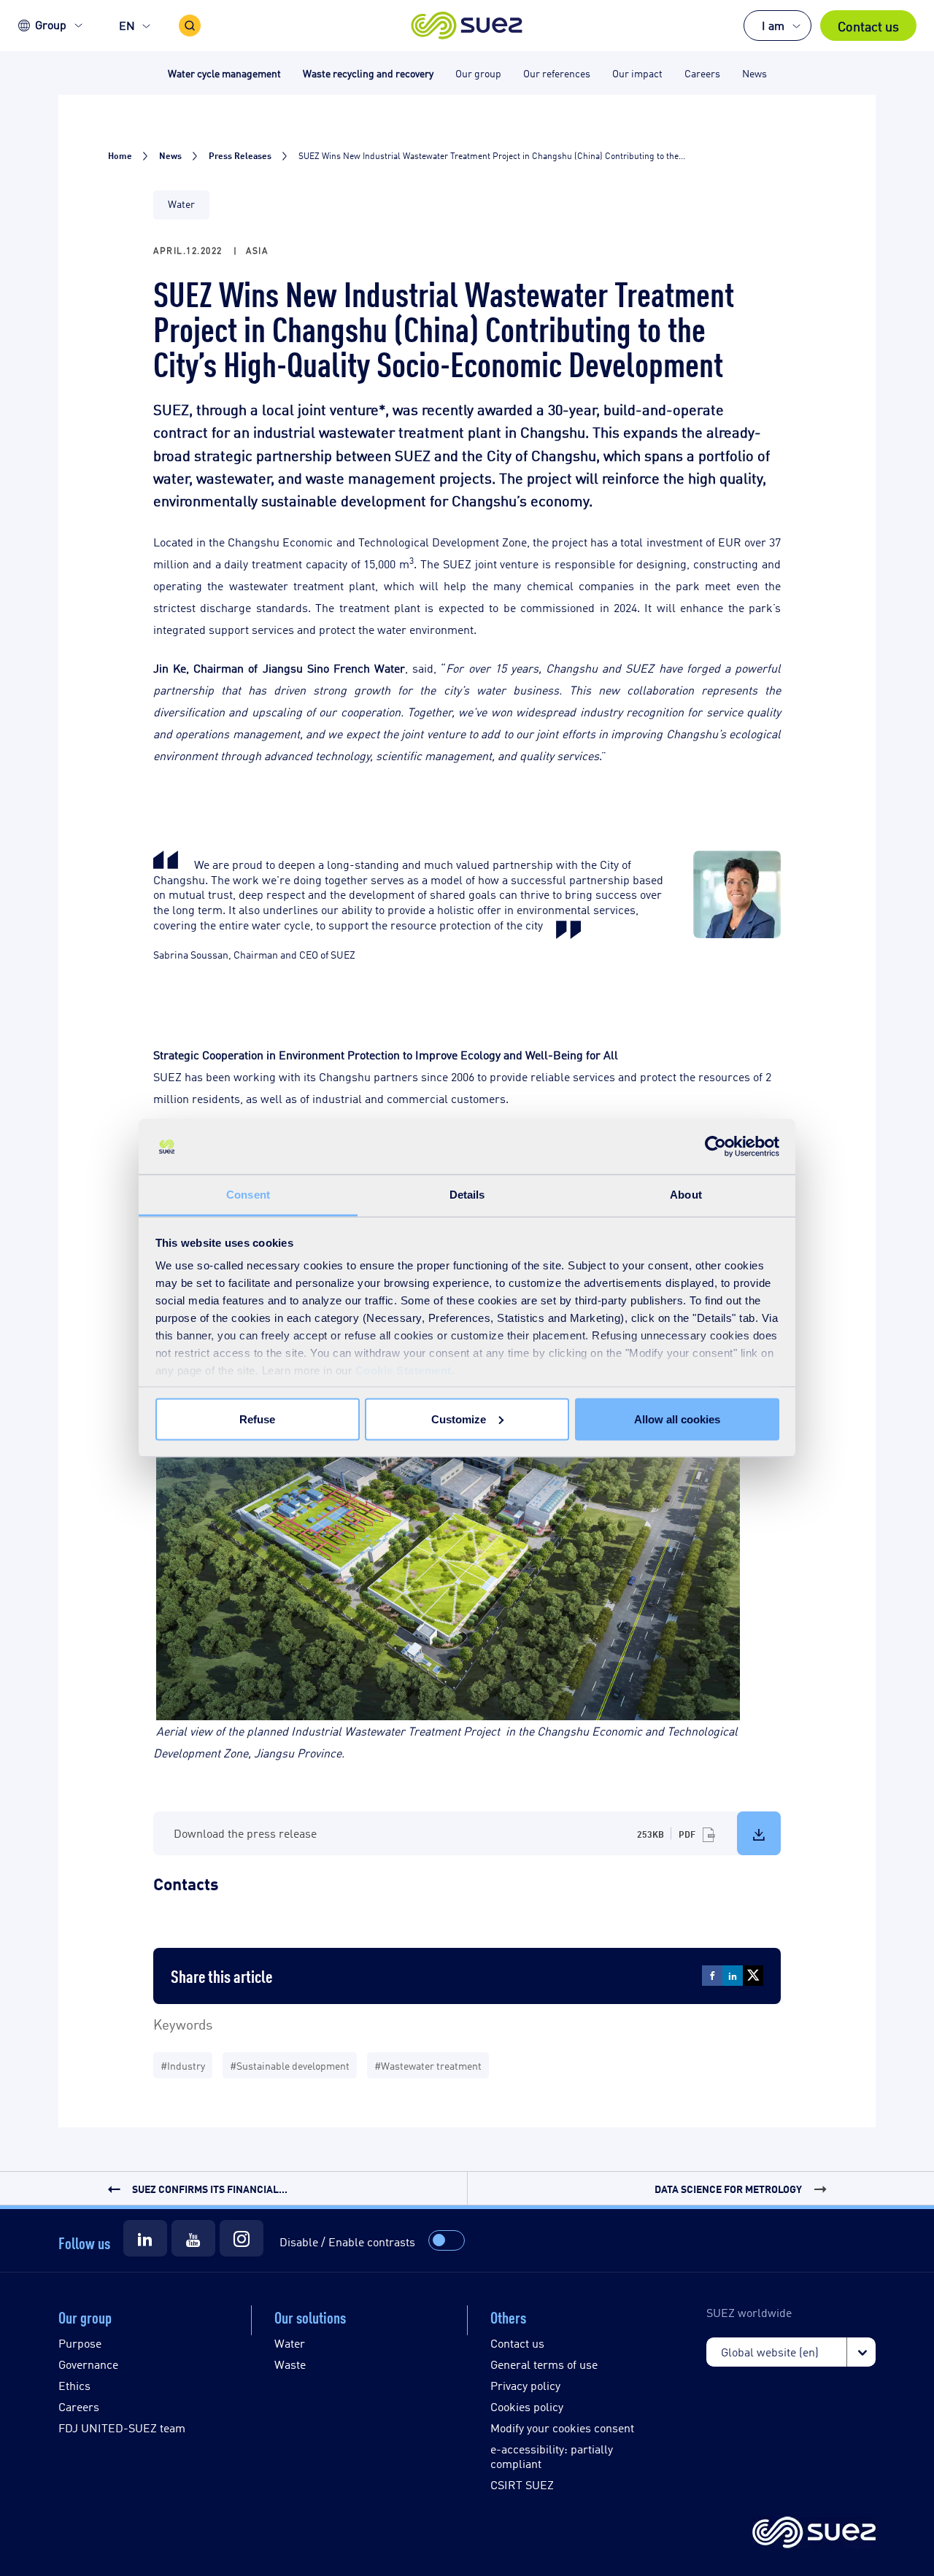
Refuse (257, 1419)
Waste (290, 2364)
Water (290, 2343)
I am (773, 25)
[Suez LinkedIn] (145, 2238)
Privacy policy (525, 2385)
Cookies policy (527, 2406)
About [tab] (686, 1195)
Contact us (868, 26)
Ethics (74, 2385)
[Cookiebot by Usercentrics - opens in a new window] (715, 1147)
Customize (459, 1419)
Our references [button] (557, 73)
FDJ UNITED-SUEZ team (122, 2428)
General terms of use (544, 2364)
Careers (79, 2406)
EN (127, 25)
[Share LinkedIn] (733, 1976)
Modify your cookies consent (562, 2428)
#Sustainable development (290, 2065)
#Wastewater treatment (428, 2065)
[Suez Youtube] (193, 2238)
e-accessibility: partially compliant (552, 2456)
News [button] (754, 73)
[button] (467, 26)
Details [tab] (467, 1195)
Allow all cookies (677, 1419)
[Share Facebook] (712, 1976)
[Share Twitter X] (753, 1976)
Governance (88, 2364)
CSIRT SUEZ (522, 2484)
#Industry (183, 2065)
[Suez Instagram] (242, 2238)
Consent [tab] (248, 1195)
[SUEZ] (814, 2533)
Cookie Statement (404, 1370)
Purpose (80, 2343)
